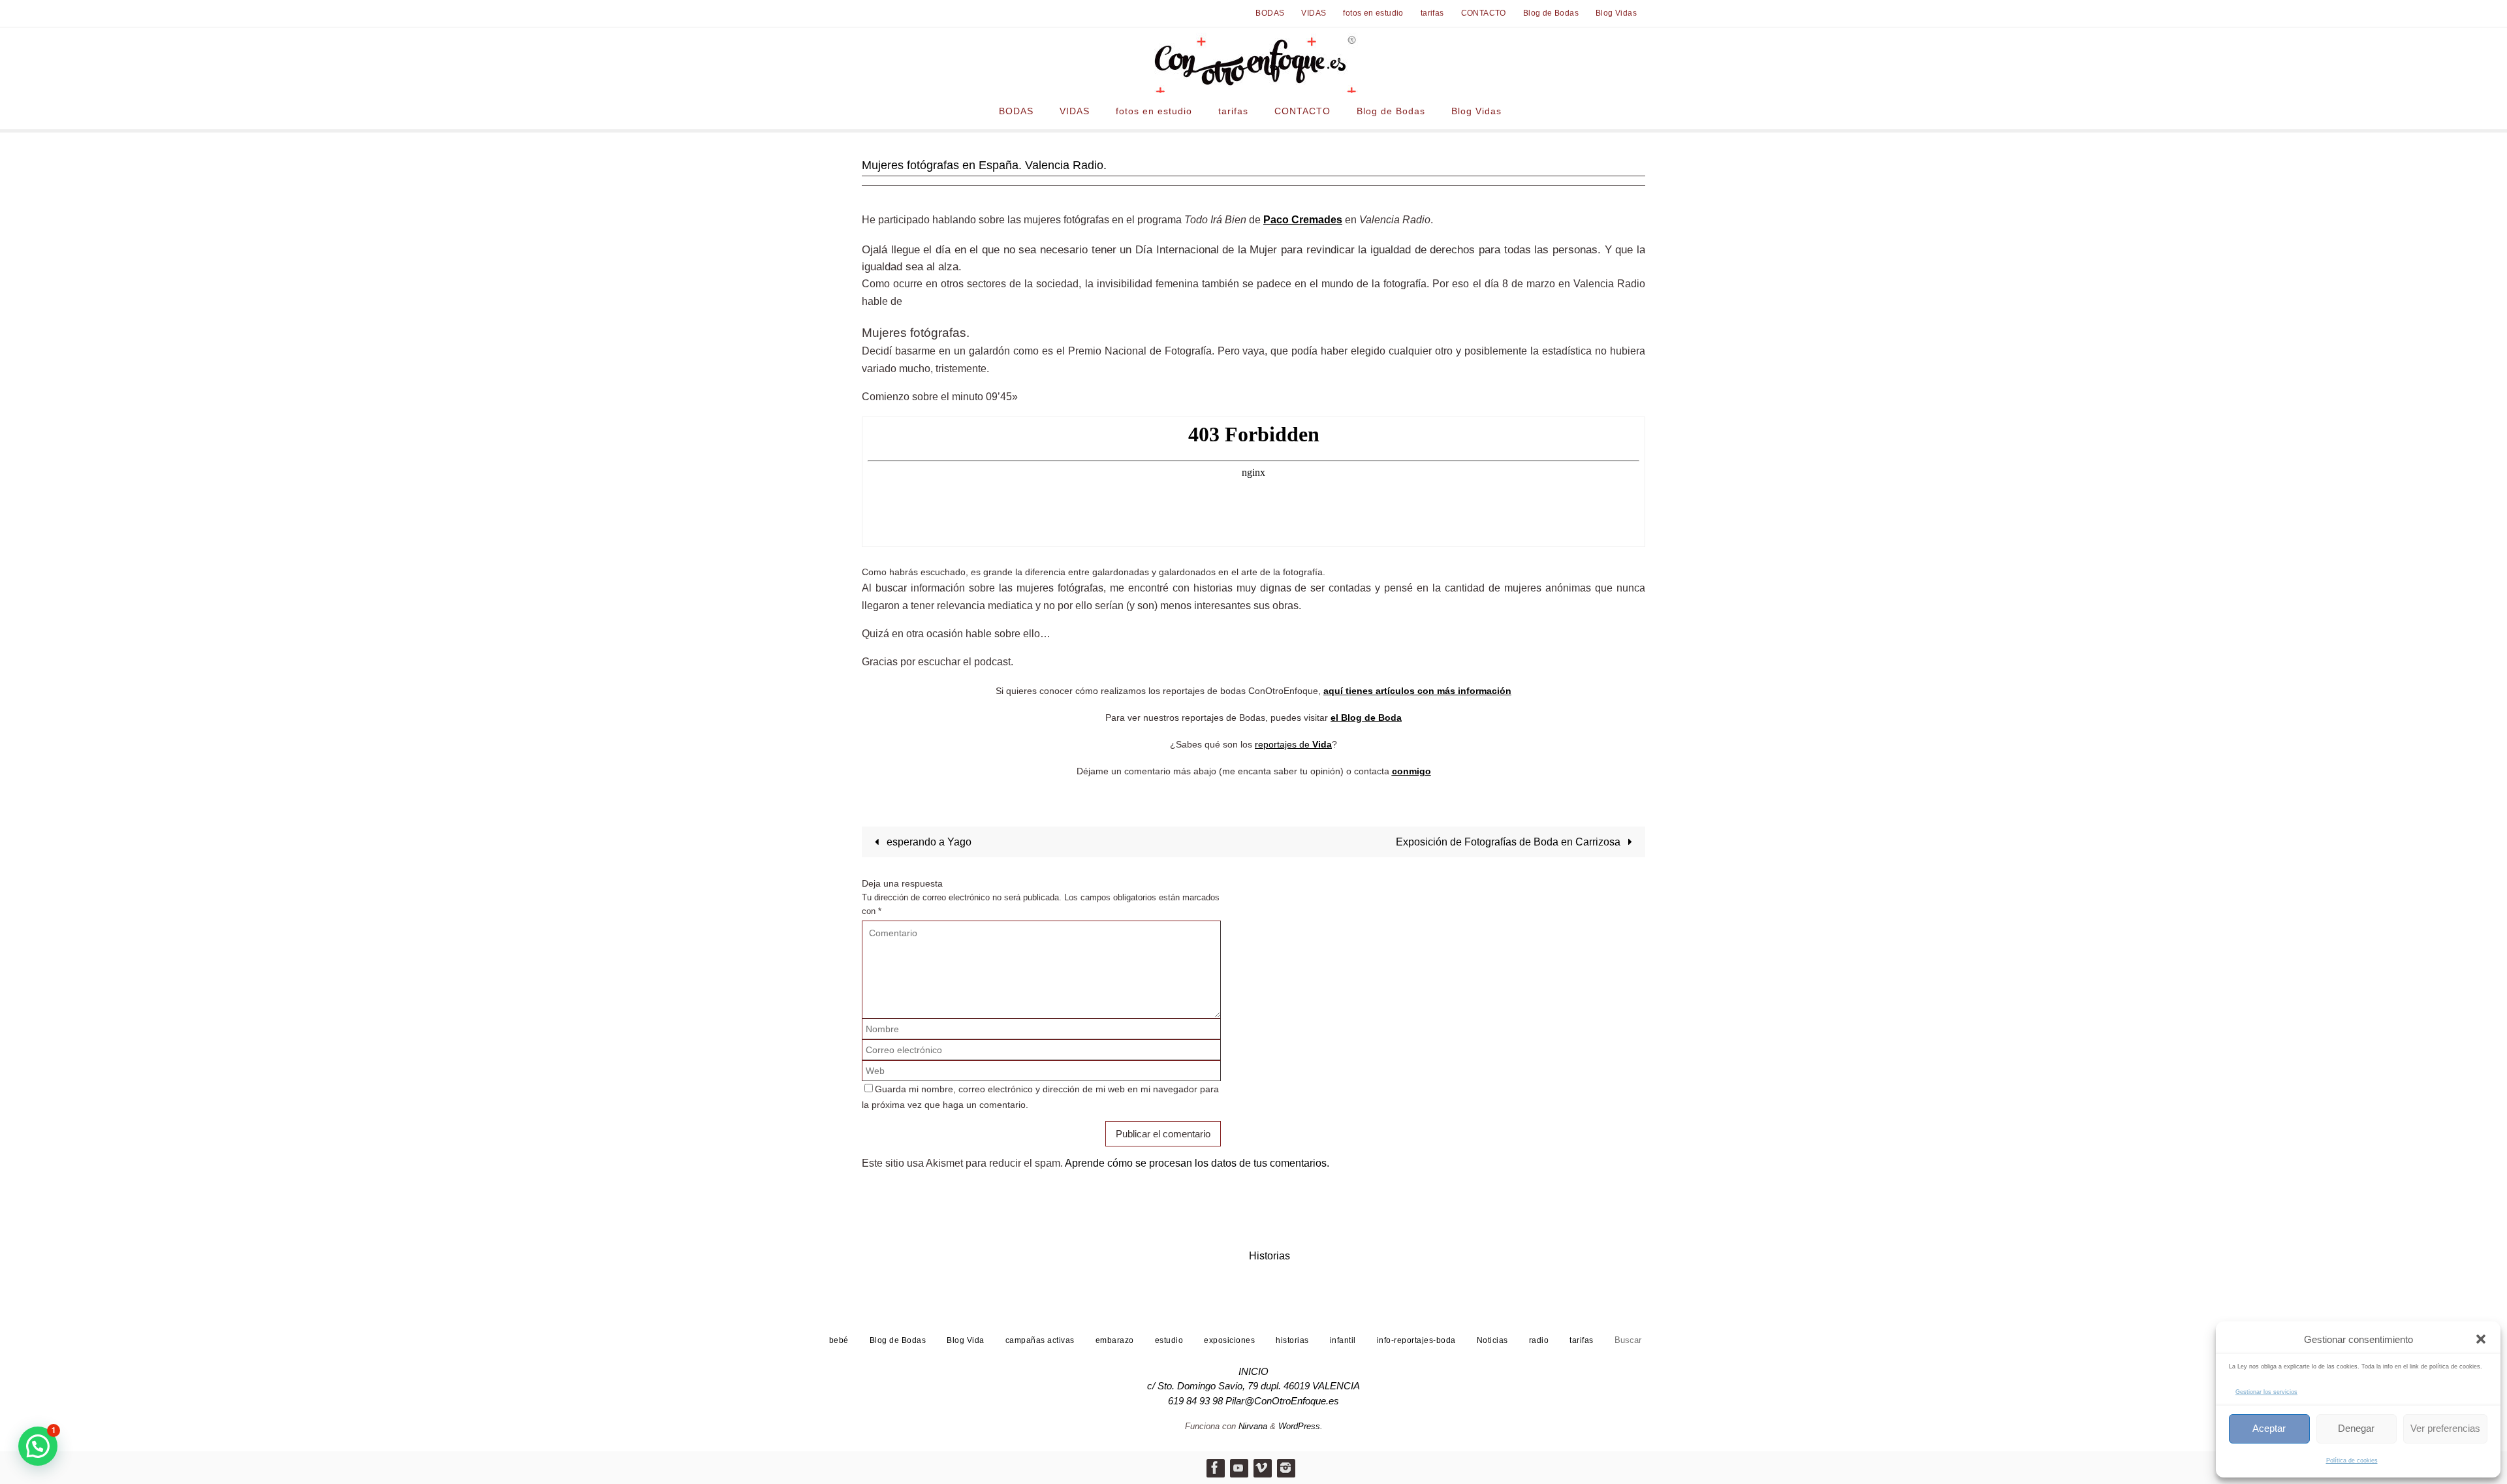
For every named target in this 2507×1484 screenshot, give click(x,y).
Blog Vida (966, 1340)
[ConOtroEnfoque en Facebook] (1215, 1468)
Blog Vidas (1616, 13)
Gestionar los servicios (2266, 1392)
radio (1539, 1340)
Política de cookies (2352, 1460)
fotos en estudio (1373, 13)
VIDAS (1314, 13)
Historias (1269, 1256)
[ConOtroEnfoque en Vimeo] (1262, 1468)
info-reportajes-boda (1416, 1340)
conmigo (1411, 771)
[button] (2481, 1339)
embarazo (1115, 1340)
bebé (839, 1340)
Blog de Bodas (1551, 13)
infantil (1343, 1340)
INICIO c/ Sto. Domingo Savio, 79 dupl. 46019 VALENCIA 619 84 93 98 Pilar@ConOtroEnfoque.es (1253, 1386)
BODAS (1270, 13)
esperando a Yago (928, 842)
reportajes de (1293, 744)
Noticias (1492, 1340)
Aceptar (2269, 1428)
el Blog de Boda (1366, 718)
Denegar (2356, 1428)
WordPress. (1301, 1426)
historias (1292, 1340)
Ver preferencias (2445, 1428)
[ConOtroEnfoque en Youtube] (1238, 1468)
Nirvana (1253, 1426)
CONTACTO (1484, 13)
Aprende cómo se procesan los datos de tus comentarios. (1197, 1163)
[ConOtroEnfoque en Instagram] (1285, 1468)
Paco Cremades (1303, 220)
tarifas (1432, 13)
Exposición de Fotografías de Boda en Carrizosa (1509, 842)
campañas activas (1040, 1340)
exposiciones (1229, 1340)
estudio (1169, 1340)
